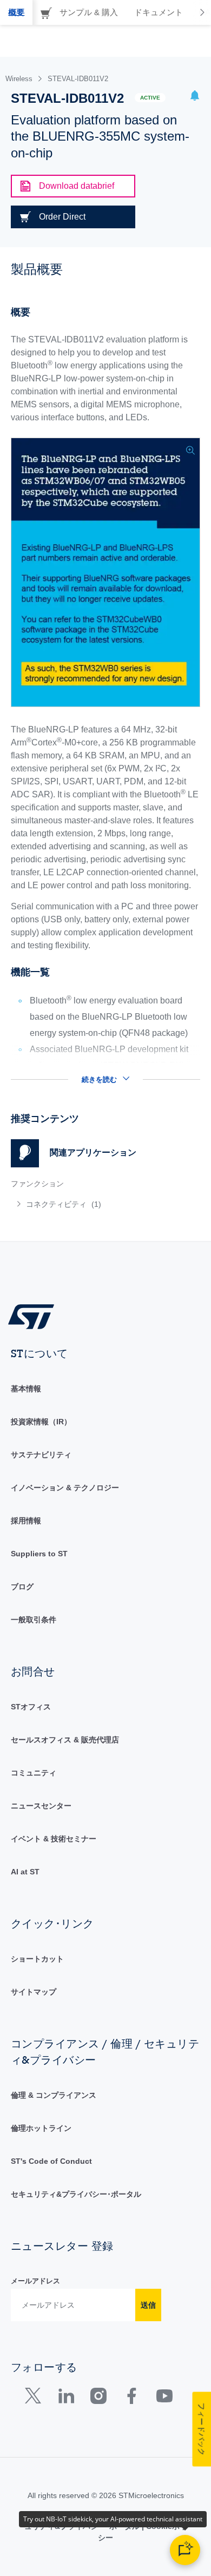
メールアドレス (35, 2281)
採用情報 (26, 1521)
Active (150, 98)
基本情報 (26, 1389)
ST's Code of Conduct (51, 2161)
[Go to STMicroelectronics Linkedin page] (66, 2398)
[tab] (16, 12)
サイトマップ (34, 1992)
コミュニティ (34, 1773)
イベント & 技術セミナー (54, 1839)
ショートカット (37, 1959)
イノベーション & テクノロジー (65, 1488)
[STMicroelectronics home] (35, 1316)
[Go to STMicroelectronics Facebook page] (131, 2398)
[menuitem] (89, 1204)
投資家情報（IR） (41, 1422)
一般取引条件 (34, 1620)
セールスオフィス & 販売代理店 (65, 1740)
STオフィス (31, 1707)
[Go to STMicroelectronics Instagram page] (98, 2398)
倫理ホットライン (41, 2128)
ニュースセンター (41, 1806)
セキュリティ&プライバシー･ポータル (76, 2194)
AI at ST (25, 1872)
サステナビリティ (41, 1455)
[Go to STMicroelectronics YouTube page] (164, 2398)
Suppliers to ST (39, 1554)
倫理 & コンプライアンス (54, 2095)
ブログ (22, 1587)
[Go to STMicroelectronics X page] (35, 2398)
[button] (195, 97)
